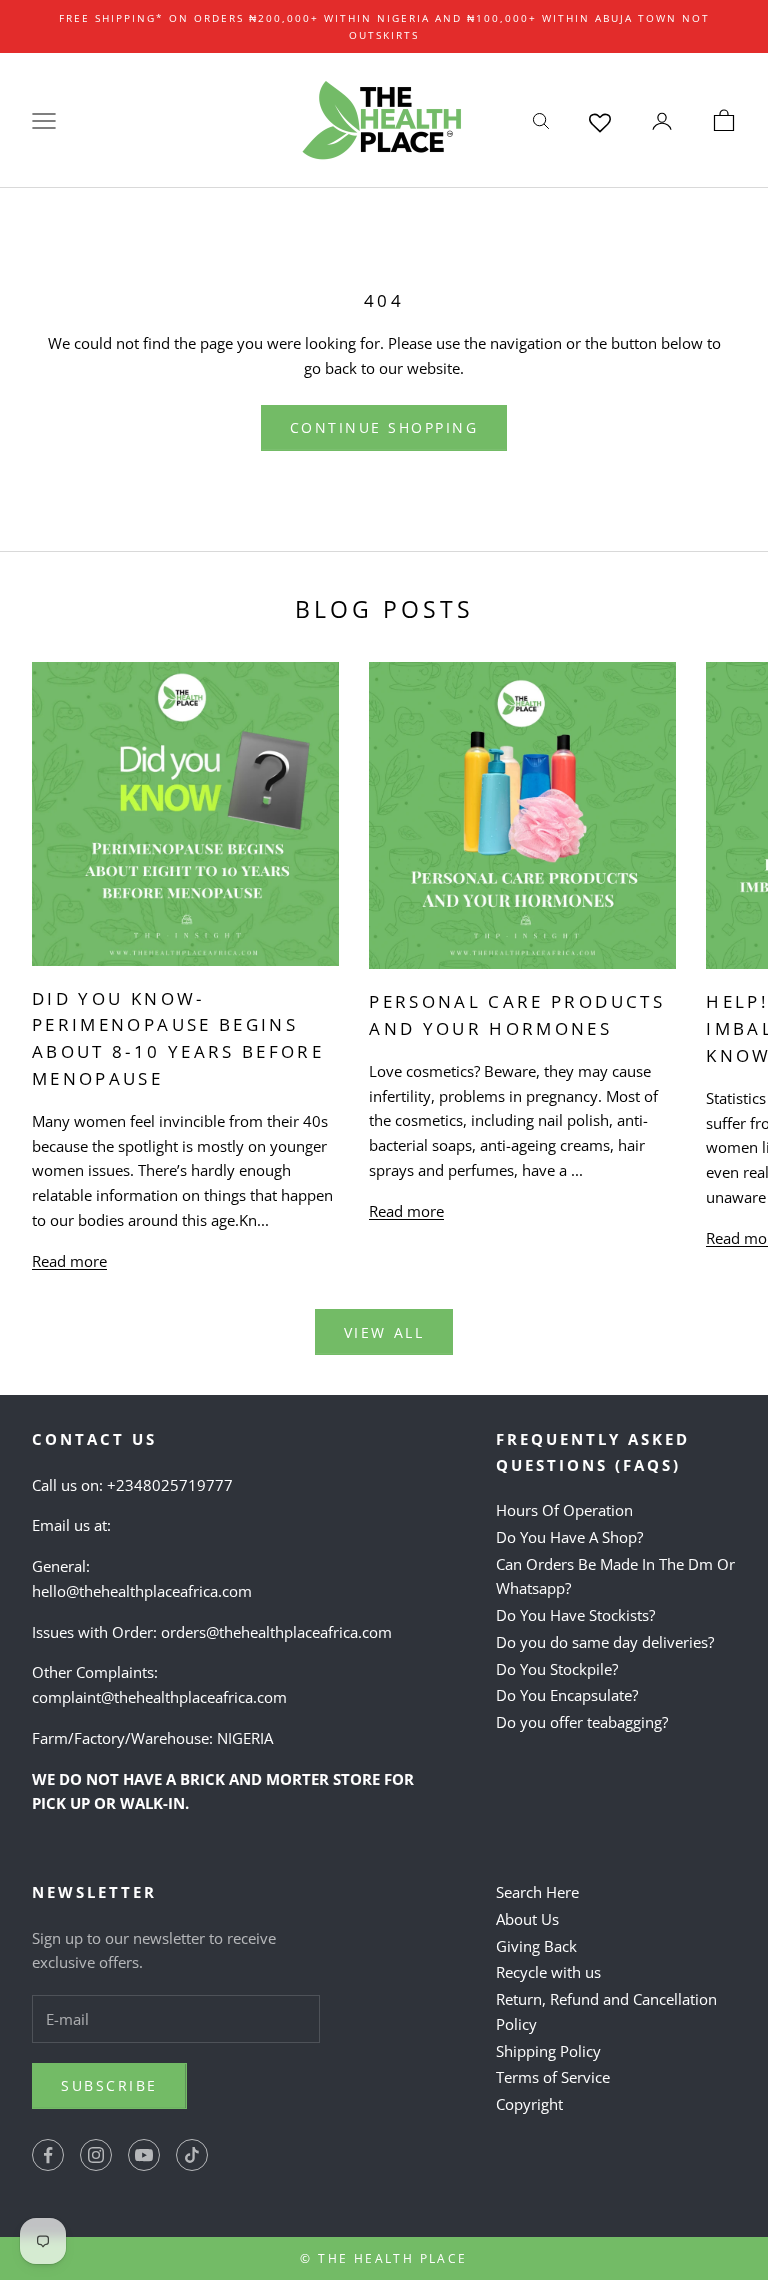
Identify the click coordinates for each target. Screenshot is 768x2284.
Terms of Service (553, 2077)
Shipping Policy (548, 2051)
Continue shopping (384, 427)
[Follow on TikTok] (192, 2155)
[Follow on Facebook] (48, 2155)
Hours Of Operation (564, 1510)
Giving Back (536, 1946)
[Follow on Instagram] (96, 2155)
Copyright (529, 2104)
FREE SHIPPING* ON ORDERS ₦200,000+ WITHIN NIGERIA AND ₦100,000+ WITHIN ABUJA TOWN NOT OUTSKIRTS (384, 26)
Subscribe (109, 2085)
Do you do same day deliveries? (605, 1642)
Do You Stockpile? (557, 1669)
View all (384, 1332)
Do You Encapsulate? (567, 1695)
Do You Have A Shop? (569, 1537)
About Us (527, 1919)
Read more (69, 1261)
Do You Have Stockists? (575, 1615)
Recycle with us (548, 1972)
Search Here (537, 1892)
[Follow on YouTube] (144, 2155)
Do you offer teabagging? (582, 1722)
